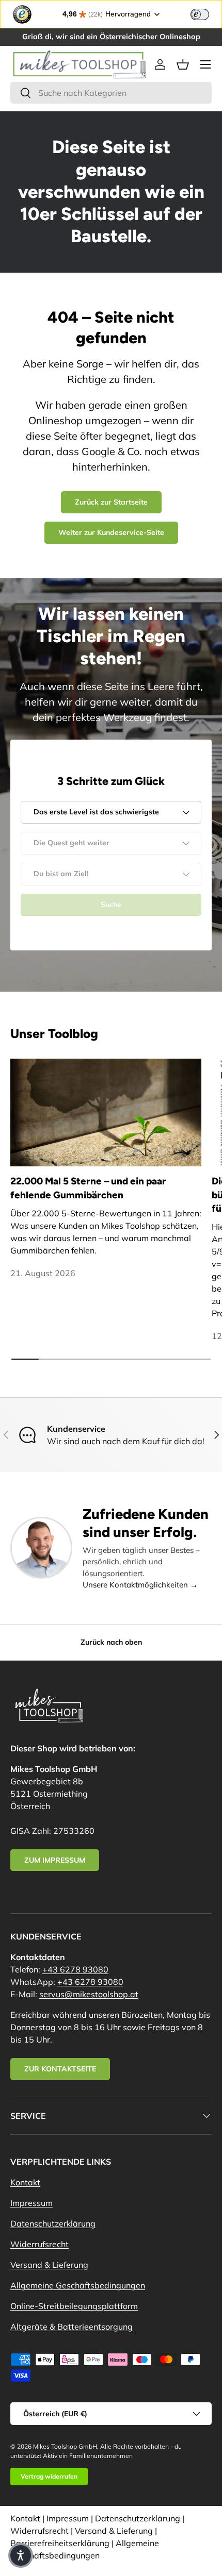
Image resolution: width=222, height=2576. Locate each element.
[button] (183, 64)
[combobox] (111, 93)
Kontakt (25, 2182)
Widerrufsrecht (39, 2244)
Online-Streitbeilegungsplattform (74, 2306)
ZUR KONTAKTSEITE (60, 2069)
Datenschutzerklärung (53, 2223)
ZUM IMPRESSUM (55, 1860)
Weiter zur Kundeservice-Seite (111, 532)
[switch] (200, 14)
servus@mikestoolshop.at (89, 1994)
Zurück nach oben (111, 1642)
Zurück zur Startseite (111, 502)
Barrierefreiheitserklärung (60, 2543)
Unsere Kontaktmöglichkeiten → (140, 1585)
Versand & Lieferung (49, 2265)
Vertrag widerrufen (49, 2476)
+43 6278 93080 (75, 1969)
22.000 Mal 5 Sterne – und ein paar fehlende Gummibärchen (88, 1188)
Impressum (31, 2203)
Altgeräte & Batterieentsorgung (72, 2327)
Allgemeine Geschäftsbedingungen (78, 2285)
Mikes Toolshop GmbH (65, 2446)
